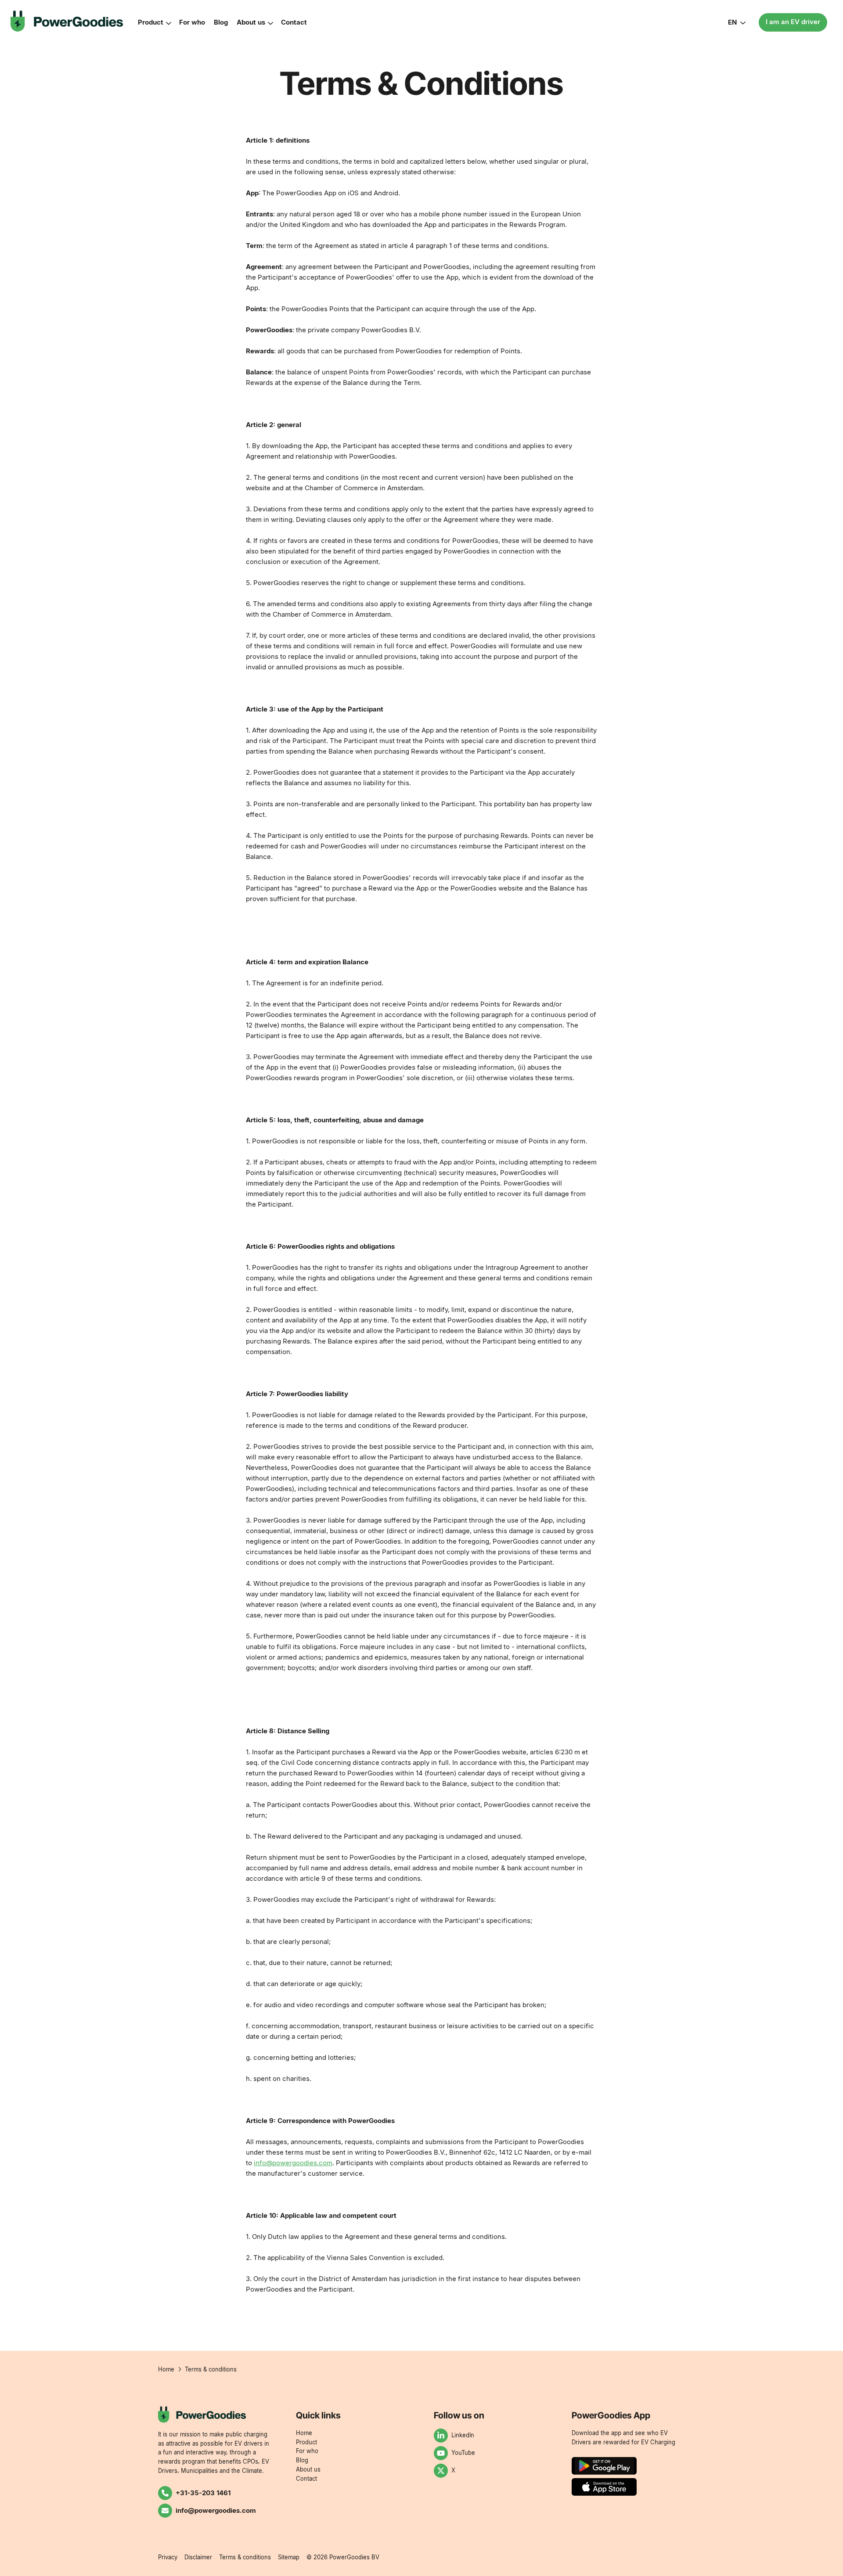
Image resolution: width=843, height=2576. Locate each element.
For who (192, 22)
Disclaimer (198, 2557)
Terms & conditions (245, 2557)
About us (251, 22)
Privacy (168, 2557)
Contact (294, 22)
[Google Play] (604, 2466)
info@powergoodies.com (293, 2163)
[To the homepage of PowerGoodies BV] (67, 21)
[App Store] (604, 2487)
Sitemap (289, 2557)
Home (304, 2433)
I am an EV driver (793, 22)
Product (151, 22)
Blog (221, 22)
